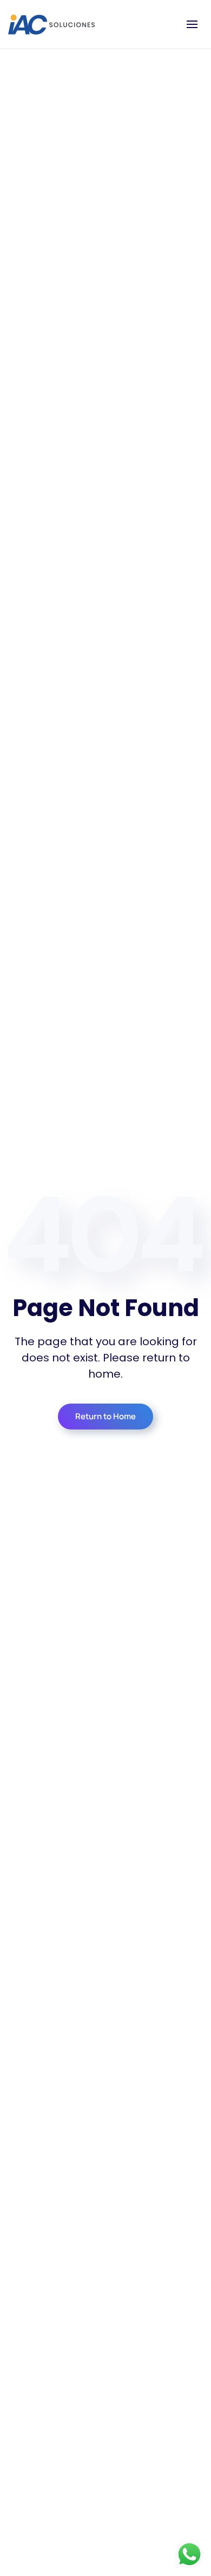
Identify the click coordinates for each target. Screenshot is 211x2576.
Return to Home (105, 1416)
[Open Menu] (192, 24)
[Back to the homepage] (51, 24)
